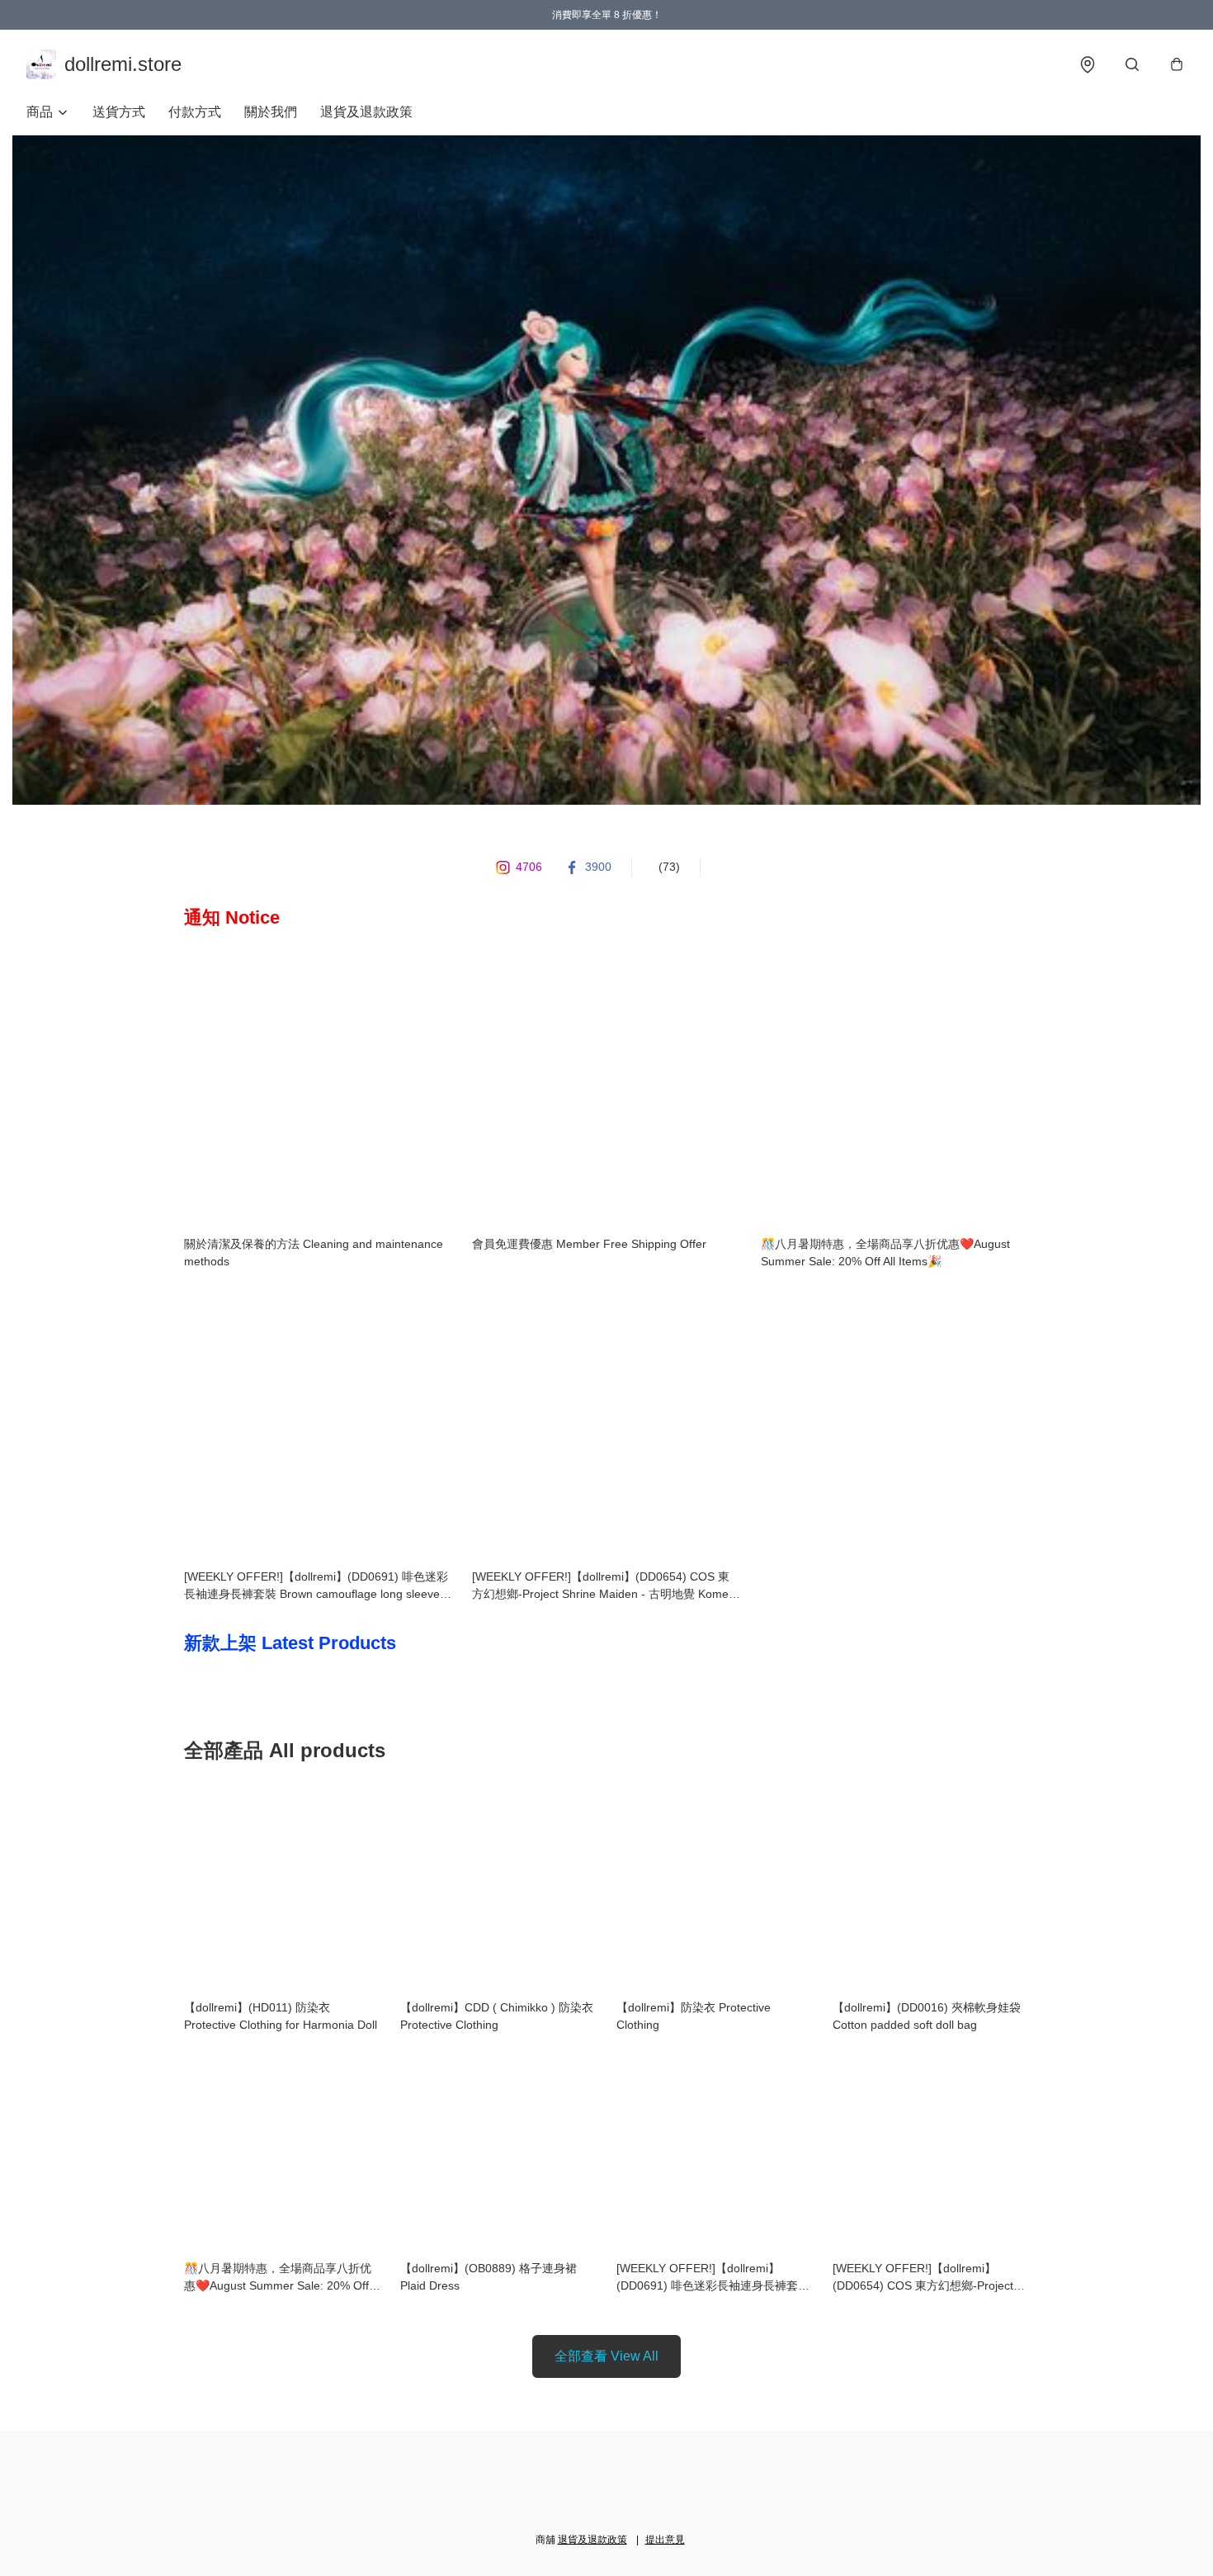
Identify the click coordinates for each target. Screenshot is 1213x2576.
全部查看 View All (606, 2356)
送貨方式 (119, 112)
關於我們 (271, 112)
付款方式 (195, 112)
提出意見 (665, 2540)
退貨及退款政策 (366, 112)
